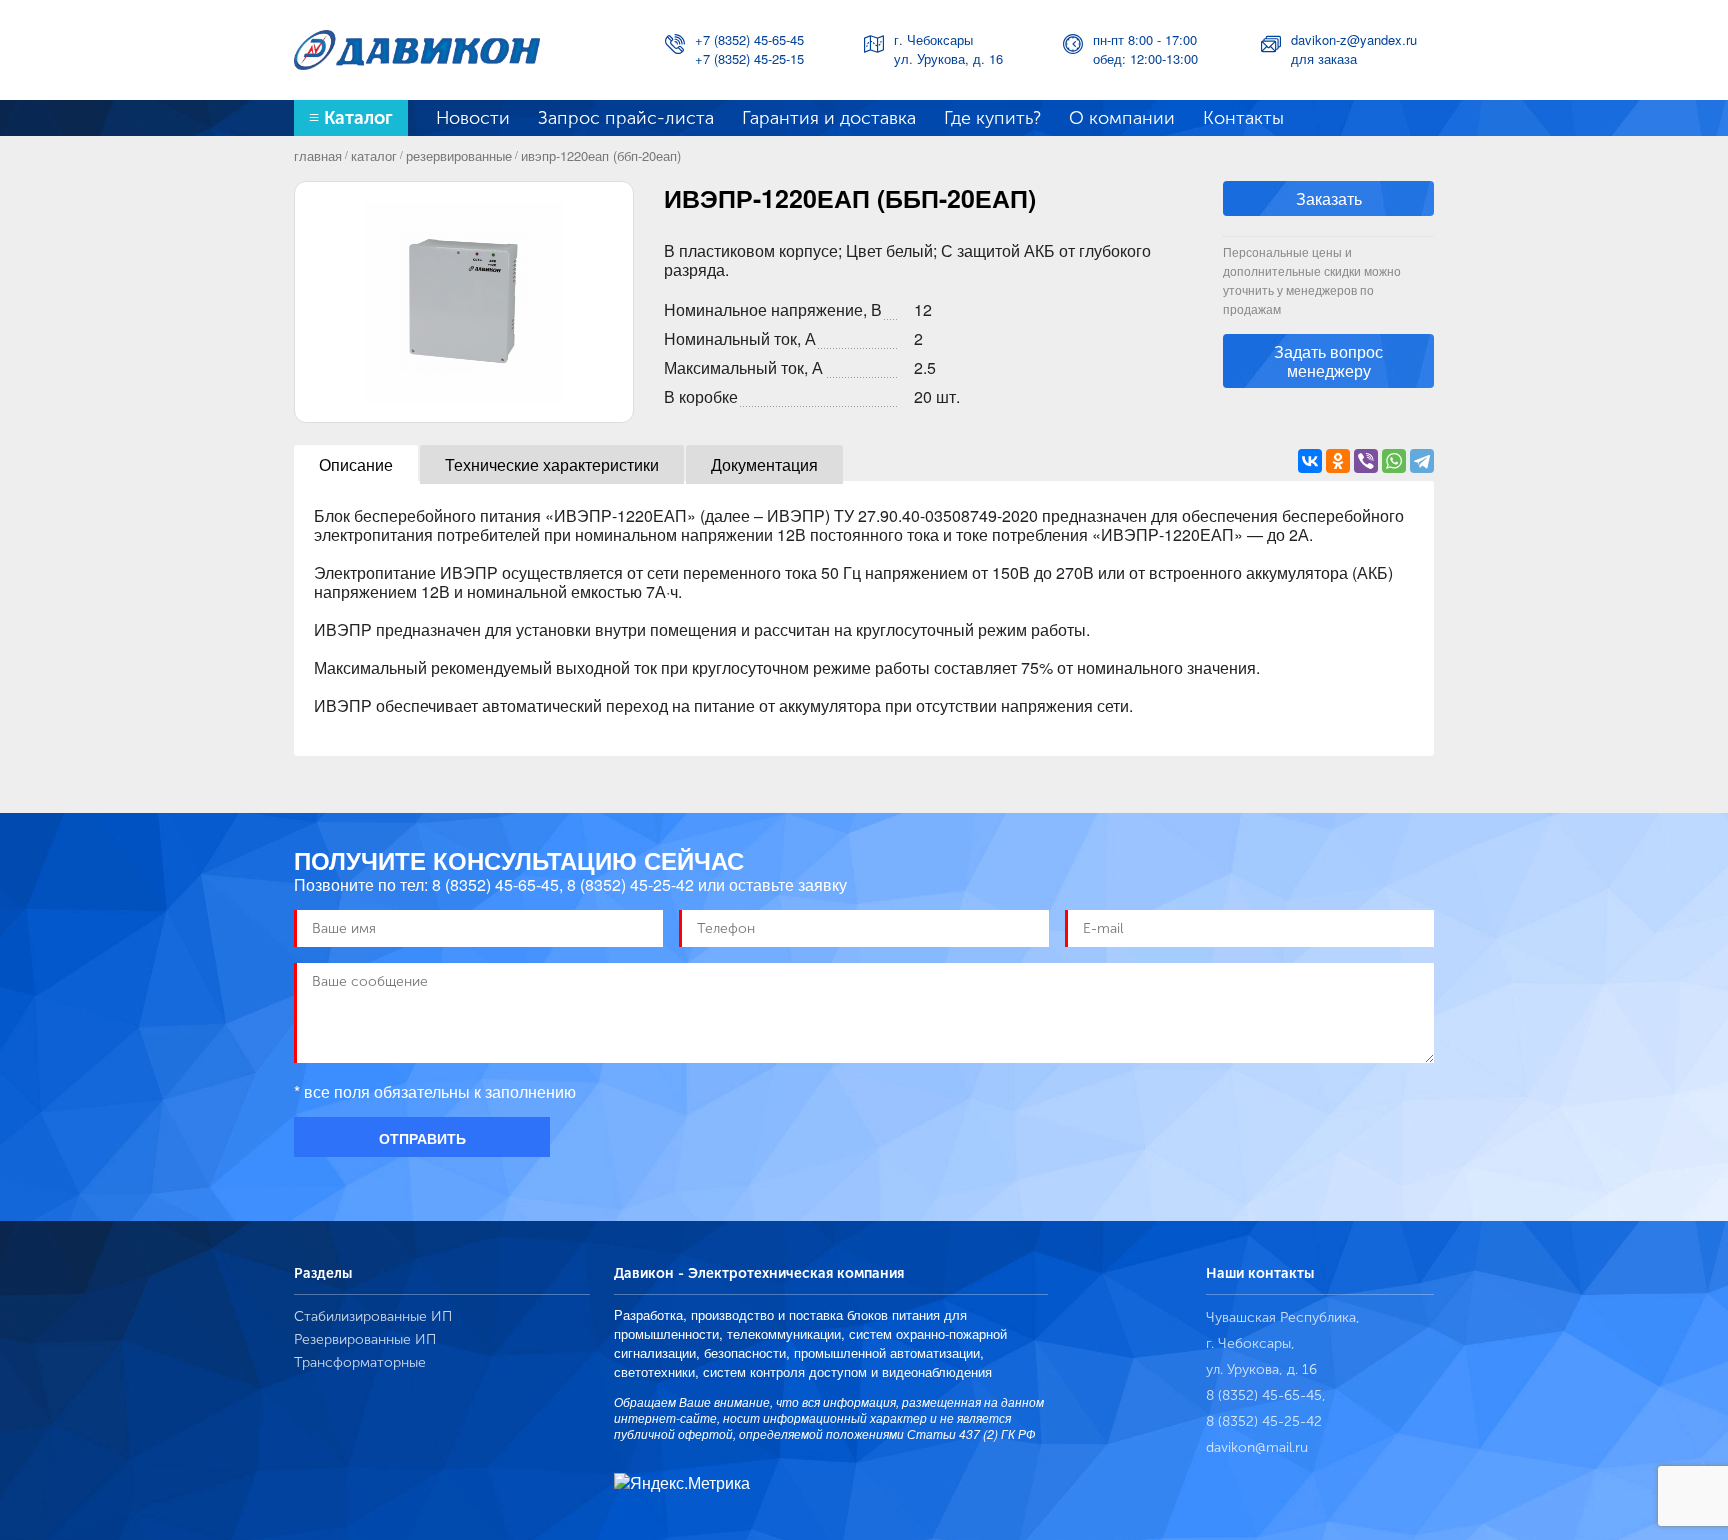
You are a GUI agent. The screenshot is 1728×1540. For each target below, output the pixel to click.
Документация (764, 464)
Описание (356, 464)
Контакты (1243, 118)
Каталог (374, 155)
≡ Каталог (351, 118)
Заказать (1329, 198)
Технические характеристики (552, 464)
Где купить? (992, 118)
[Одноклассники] (1338, 461)
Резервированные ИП (365, 1339)
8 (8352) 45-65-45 (495, 884)
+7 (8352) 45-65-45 (749, 39)
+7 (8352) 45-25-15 (749, 58)
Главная (318, 155)
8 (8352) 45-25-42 (630, 884)
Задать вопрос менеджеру (1328, 361)
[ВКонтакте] (1310, 461)
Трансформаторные (360, 1362)
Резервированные (459, 155)
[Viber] (1366, 461)
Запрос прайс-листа (626, 118)
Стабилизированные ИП (373, 1316)
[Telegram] (1422, 461)
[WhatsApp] (1394, 461)
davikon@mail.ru (1257, 1447)
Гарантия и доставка (829, 118)
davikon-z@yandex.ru (1354, 39)
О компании (1122, 118)
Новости (473, 118)
